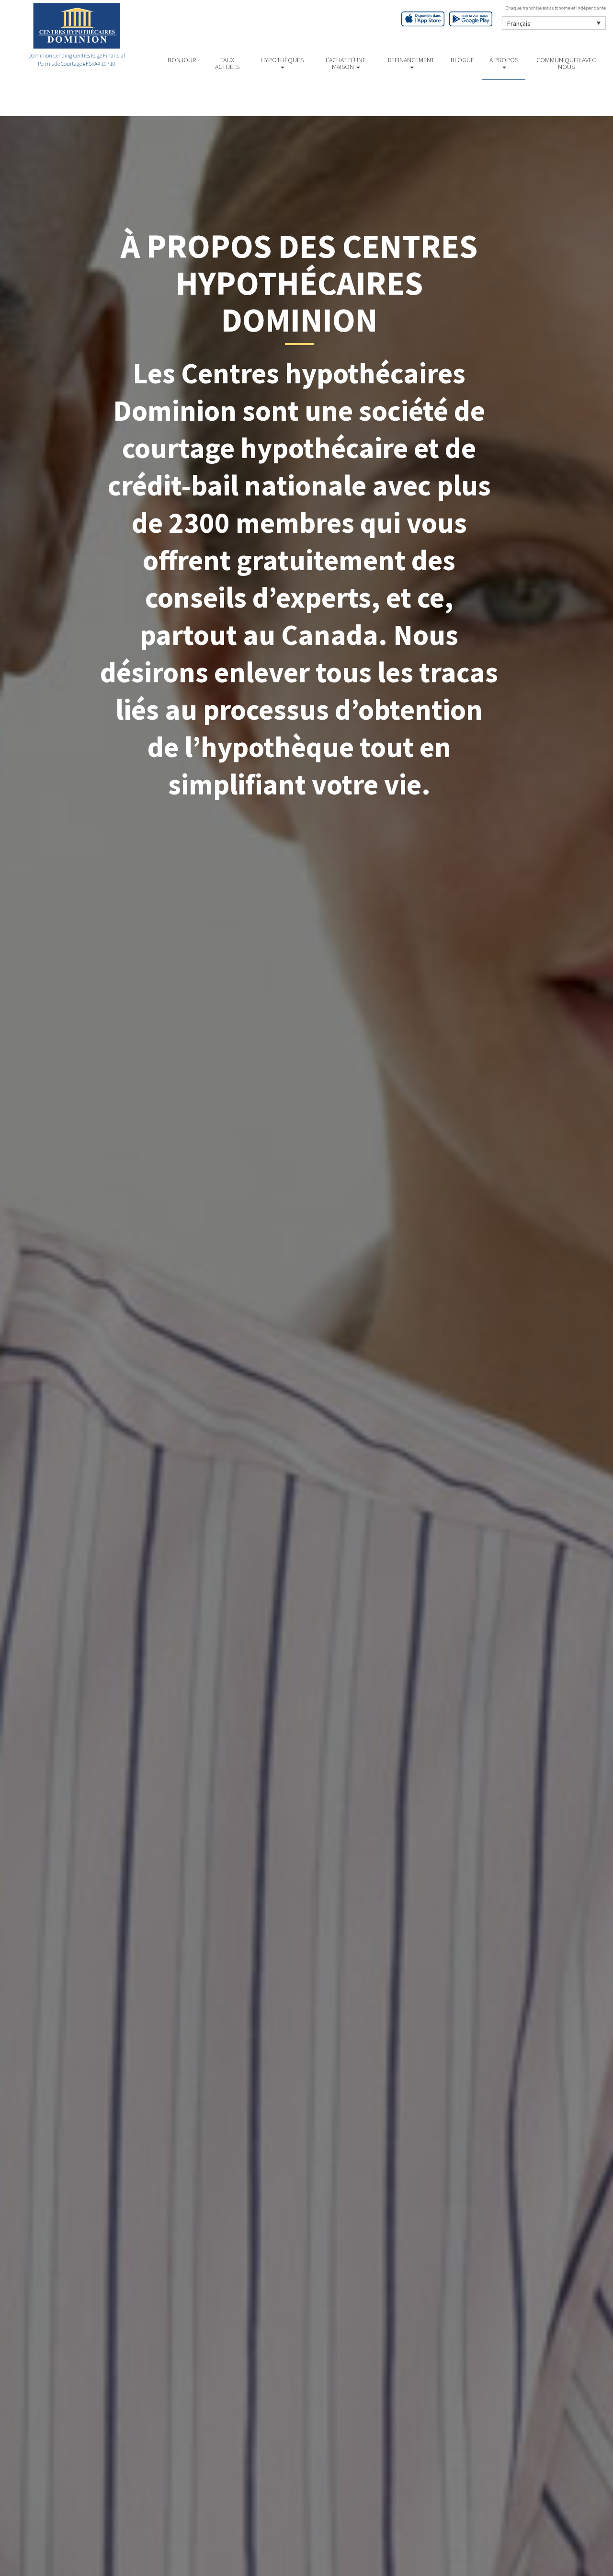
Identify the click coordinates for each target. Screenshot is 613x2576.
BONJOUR (182, 60)
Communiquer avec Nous (566, 63)
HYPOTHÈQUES (282, 60)
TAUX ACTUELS (227, 63)
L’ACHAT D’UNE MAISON (346, 63)
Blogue (462, 60)
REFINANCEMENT (411, 60)
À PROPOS (504, 60)
